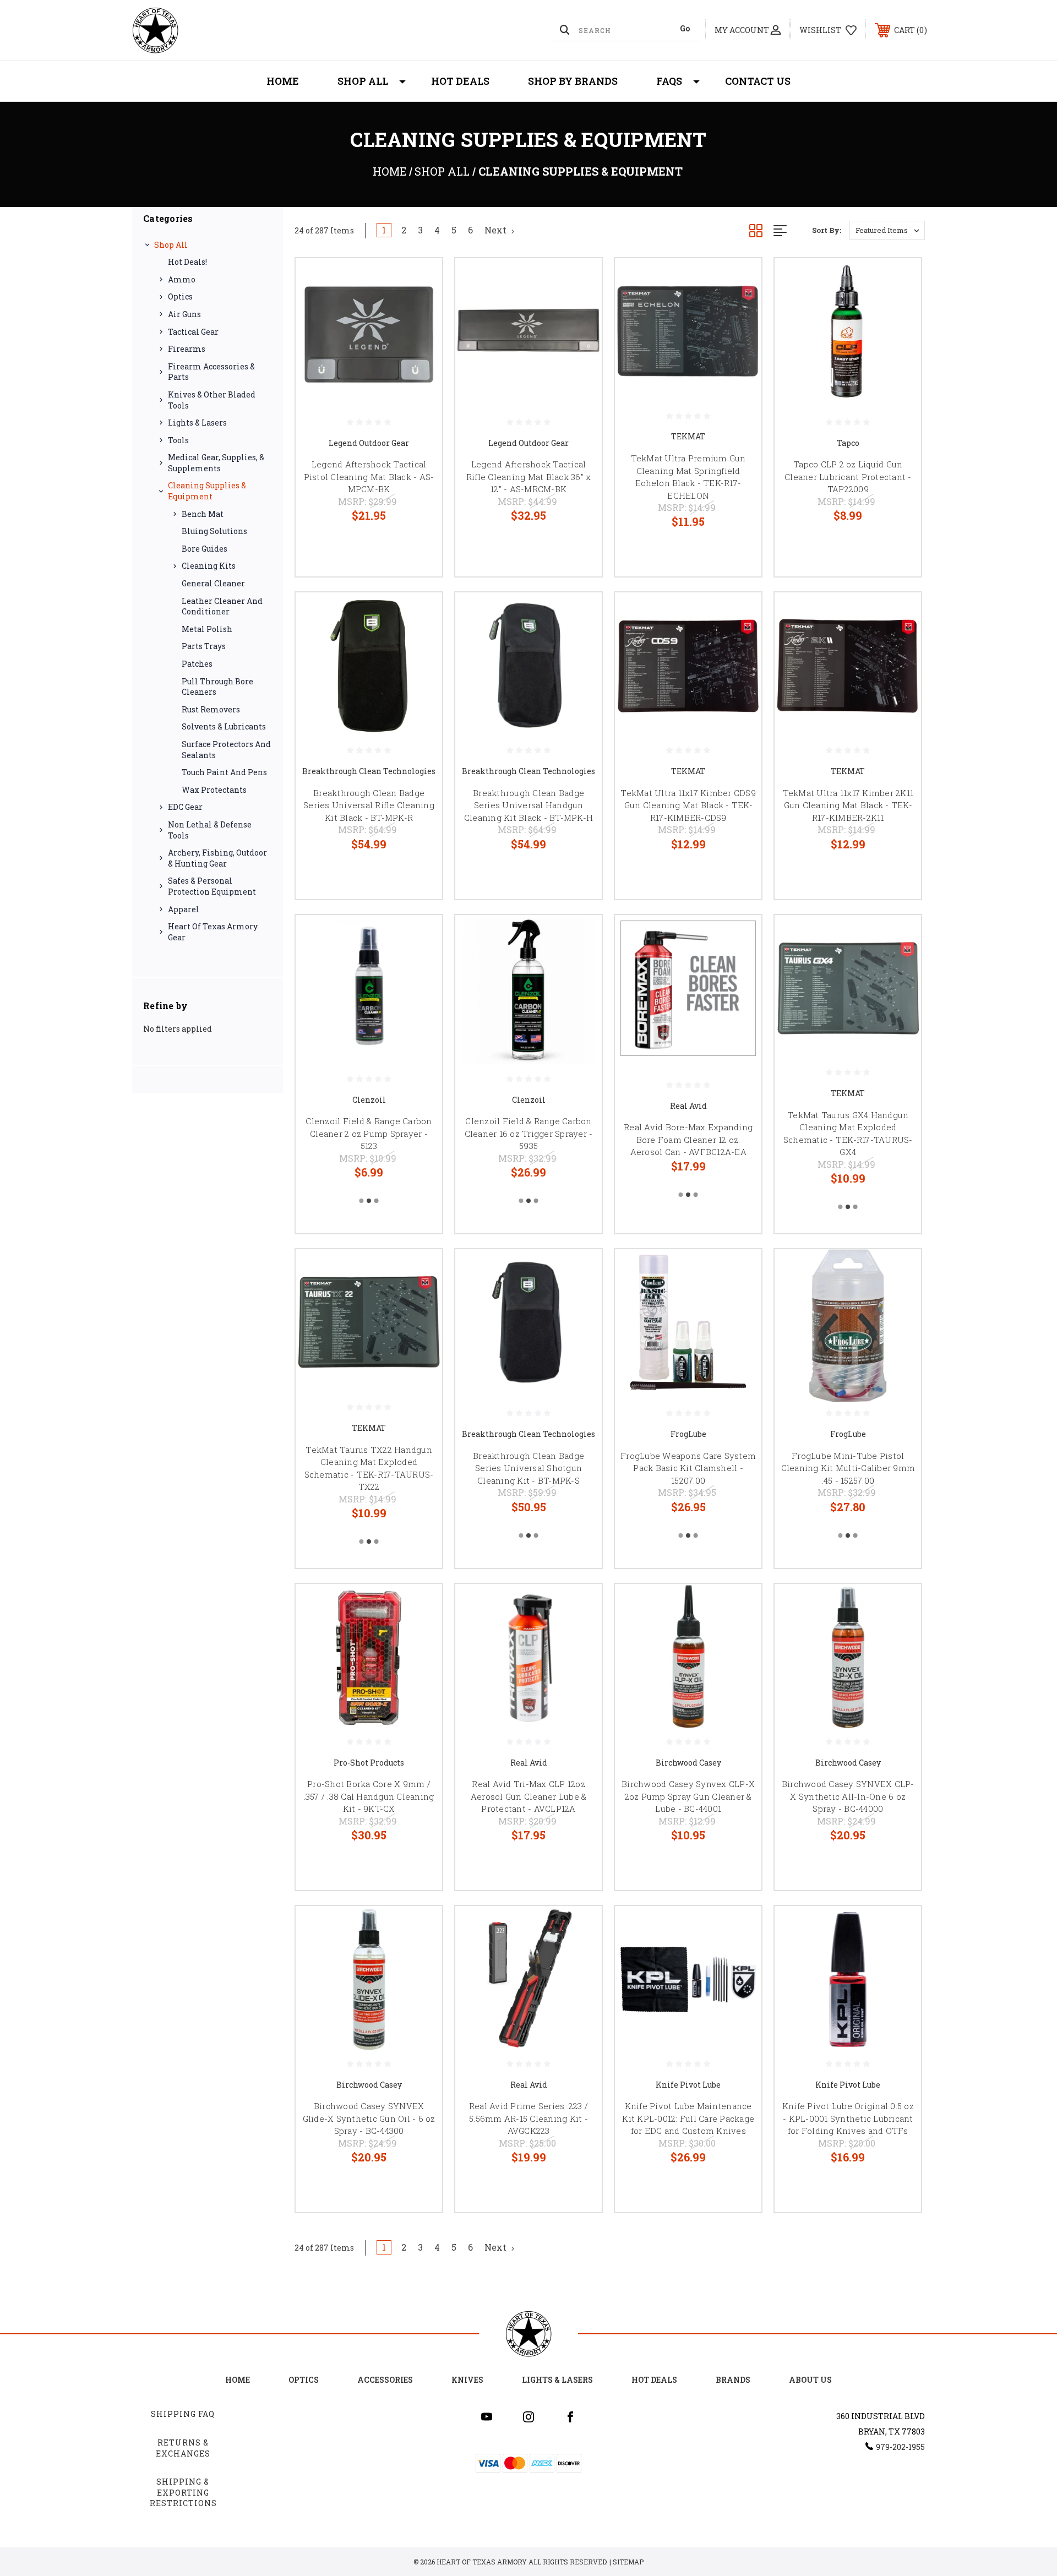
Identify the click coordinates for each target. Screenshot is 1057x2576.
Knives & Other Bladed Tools (212, 400)
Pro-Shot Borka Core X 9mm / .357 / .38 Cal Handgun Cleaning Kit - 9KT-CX (369, 1796)
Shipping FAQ (183, 2414)
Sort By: (827, 230)
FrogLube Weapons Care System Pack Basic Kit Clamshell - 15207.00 (688, 1468)
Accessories (385, 2380)
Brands (733, 2380)
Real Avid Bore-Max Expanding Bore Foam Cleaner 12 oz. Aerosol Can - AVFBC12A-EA (688, 1139)
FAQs (669, 81)
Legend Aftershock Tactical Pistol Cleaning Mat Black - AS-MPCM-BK (369, 476)
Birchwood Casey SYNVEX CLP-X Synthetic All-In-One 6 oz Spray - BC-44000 (848, 1796)
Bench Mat (203, 514)
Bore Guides (205, 549)
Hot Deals (460, 81)
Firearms (187, 349)
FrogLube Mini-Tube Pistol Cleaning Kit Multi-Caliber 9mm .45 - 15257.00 (848, 1468)
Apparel (184, 909)
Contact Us (758, 81)
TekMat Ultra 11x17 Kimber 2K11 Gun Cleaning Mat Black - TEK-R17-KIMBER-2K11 (848, 805)
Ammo (182, 279)
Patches (197, 664)
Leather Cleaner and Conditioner (222, 606)
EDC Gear (185, 807)
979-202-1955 (900, 2447)
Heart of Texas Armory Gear (213, 932)
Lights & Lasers (197, 423)
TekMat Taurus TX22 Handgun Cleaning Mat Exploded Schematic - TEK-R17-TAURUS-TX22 (369, 1468)
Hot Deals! (187, 262)
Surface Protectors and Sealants (226, 750)
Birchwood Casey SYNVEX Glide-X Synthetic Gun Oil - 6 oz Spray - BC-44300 (369, 2118)
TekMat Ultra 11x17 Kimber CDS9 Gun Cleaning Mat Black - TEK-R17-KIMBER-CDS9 (688, 805)
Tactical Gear (193, 332)
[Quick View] (420, 281)
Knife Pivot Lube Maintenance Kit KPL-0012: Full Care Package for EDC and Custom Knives (688, 2118)
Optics (180, 296)
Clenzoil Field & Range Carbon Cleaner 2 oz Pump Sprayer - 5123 (369, 1133)
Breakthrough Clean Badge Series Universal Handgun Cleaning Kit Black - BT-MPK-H (528, 805)
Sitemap (628, 2562)
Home (283, 81)
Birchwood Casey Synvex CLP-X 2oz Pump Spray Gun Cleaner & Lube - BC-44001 (688, 1796)
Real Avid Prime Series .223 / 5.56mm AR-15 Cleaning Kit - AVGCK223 (528, 2118)
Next (497, 230)
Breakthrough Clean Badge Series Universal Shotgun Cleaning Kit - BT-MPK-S (528, 1468)
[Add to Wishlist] (420, 309)
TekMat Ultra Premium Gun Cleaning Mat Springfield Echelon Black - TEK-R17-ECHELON (688, 477)
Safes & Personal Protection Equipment (212, 886)
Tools (178, 440)
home (238, 2380)
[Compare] (420, 337)
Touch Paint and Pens (224, 772)
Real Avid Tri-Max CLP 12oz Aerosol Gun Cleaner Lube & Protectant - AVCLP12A (529, 1796)
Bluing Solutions (214, 531)
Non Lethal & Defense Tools (210, 830)
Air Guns (184, 314)
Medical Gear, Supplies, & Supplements (216, 463)
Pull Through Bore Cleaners (217, 687)
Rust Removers (211, 709)
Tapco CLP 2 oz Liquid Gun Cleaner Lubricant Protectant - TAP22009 (848, 476)
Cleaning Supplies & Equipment (207, 491)
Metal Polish (207, 629)
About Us (810, 2380)
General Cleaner (213, 583)
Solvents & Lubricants (224, 726)
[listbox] (887, 230)
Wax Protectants (214, 790)
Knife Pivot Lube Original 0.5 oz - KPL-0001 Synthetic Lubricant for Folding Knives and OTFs (848, 2118)
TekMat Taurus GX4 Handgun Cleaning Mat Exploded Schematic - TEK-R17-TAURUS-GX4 (848, 1134)
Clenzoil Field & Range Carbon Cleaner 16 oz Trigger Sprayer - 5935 (529, 1133)
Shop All (363, 81)
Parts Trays (204, 646)
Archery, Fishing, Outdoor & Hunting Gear (217, 858)
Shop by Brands (573, 81)
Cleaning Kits (209, 566)
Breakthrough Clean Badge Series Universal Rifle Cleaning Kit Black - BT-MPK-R (369, 805)
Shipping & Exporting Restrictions (183, 2492)
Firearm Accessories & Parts (211, 372)
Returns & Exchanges (183, 2448)
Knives (467, 2380)
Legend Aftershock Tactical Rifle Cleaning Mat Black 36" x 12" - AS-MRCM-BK (529, 476)
